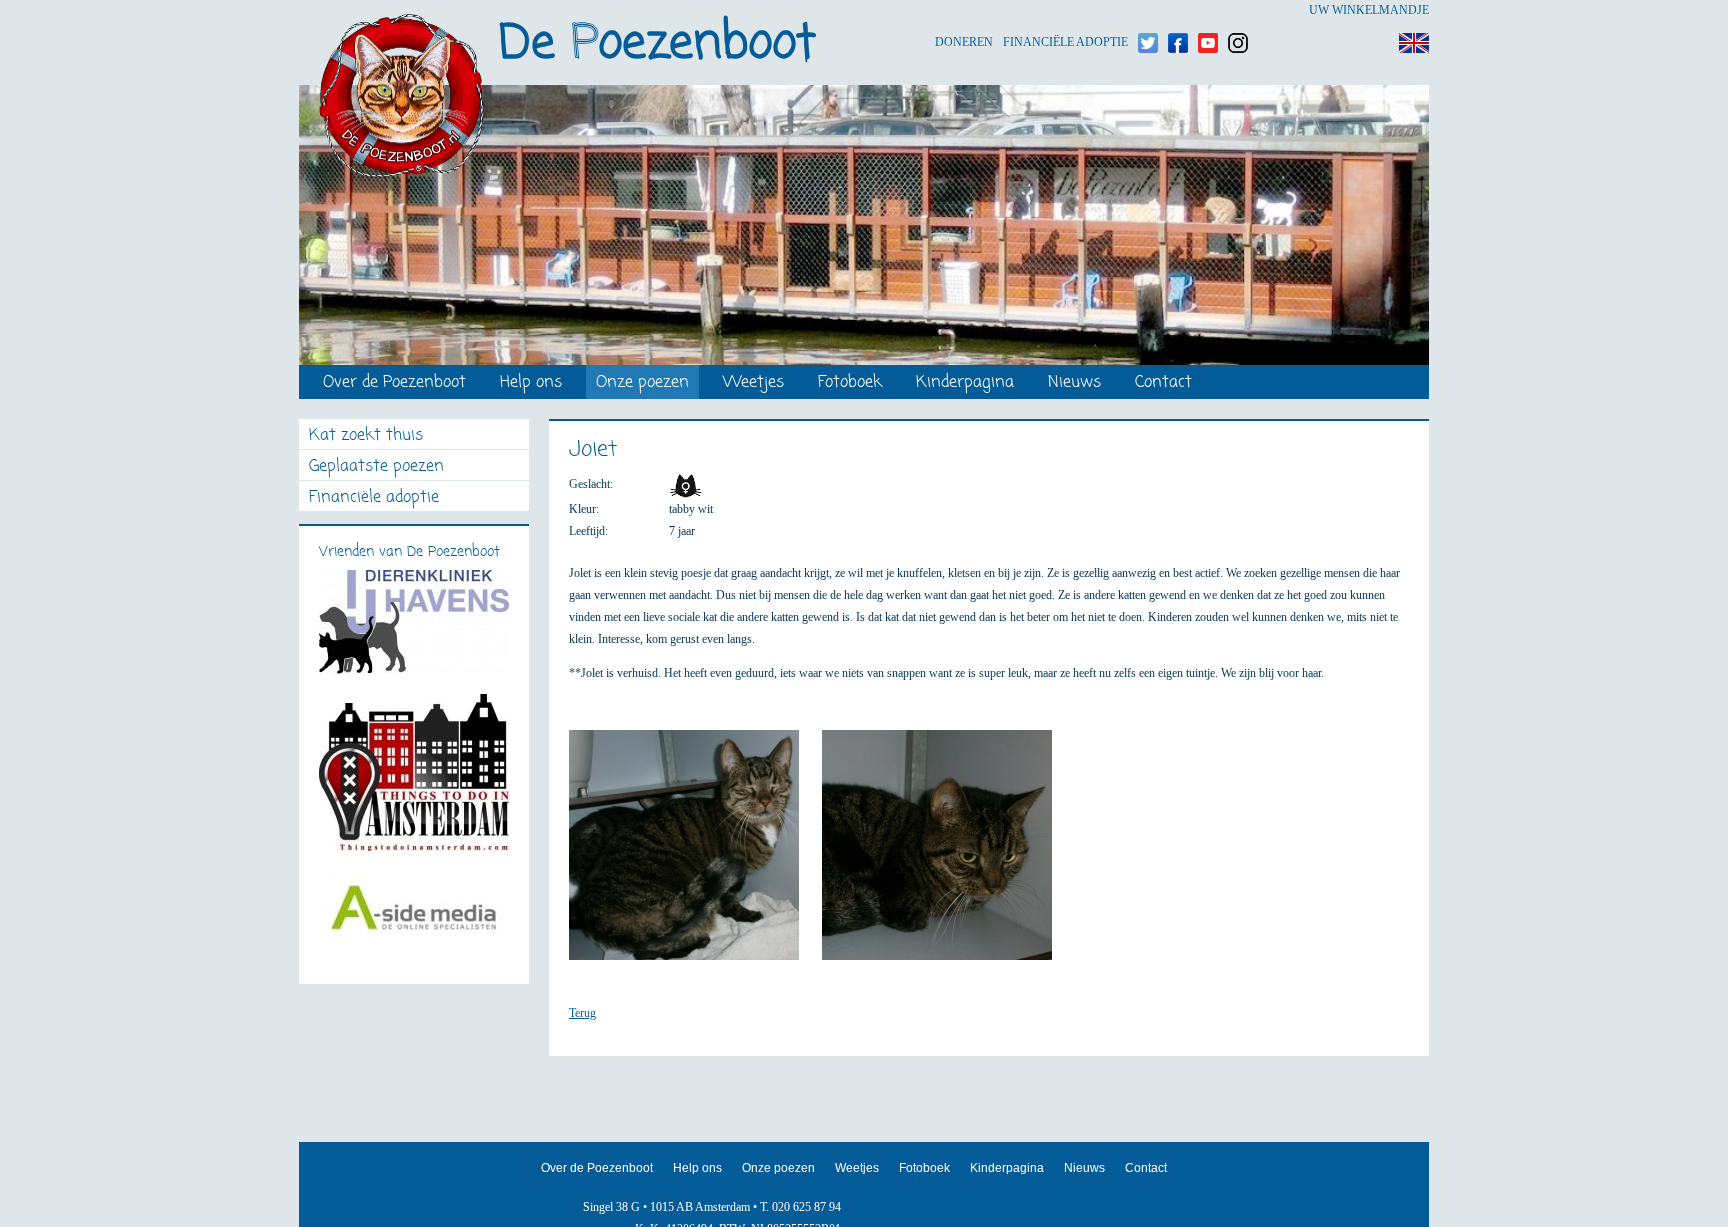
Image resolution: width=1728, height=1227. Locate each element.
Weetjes (753, 383)
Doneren (964, 10)
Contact (1163, 383)
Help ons (531, 383)
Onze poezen (642, 383)
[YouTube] (1208, 10)
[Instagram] (1238, 10)
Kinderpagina (965, 383)
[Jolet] (694, 854)
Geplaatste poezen (376, 467)
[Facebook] (1178, 10)
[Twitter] (1148, 10)
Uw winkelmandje (1369, 10)
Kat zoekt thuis (366, 436)
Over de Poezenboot (394, 383)
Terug (582, 1013)
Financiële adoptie (1065, 10)
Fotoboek (850, 383)
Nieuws (1074, 383)
